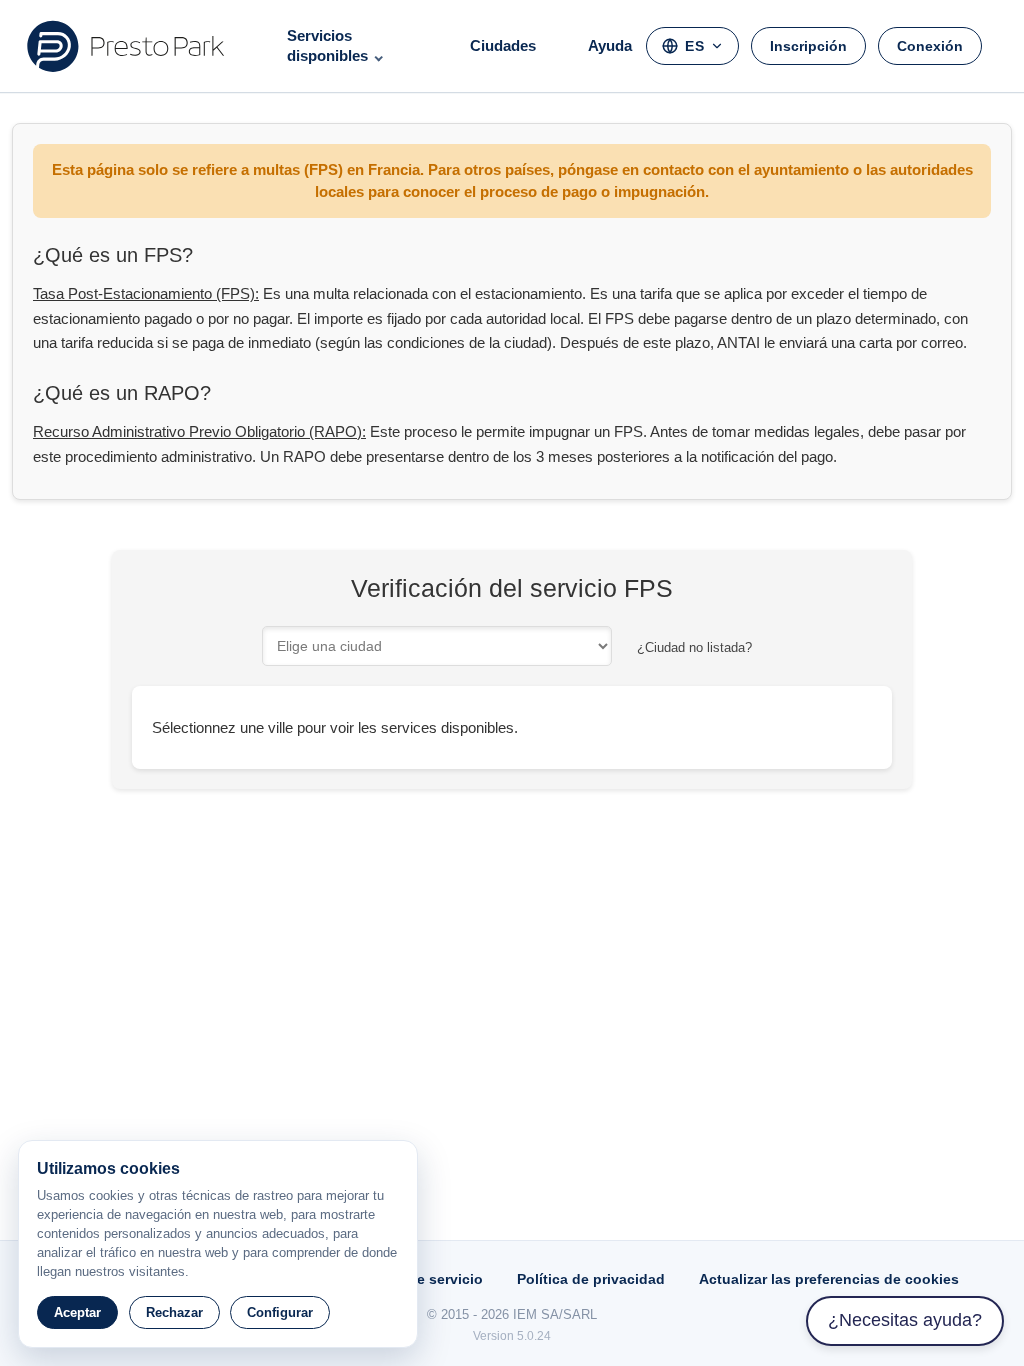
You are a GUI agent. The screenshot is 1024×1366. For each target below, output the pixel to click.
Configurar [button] (280, 1312)
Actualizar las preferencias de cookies (829, 1279)
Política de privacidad (591, 1279)
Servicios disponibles (327, 45)
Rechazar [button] (174, 1312)
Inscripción (808, 46)
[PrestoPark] (126, 46)
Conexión (930, 46)
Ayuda (610, 45)
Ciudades (503, 45)
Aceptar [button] (77, 1312)
